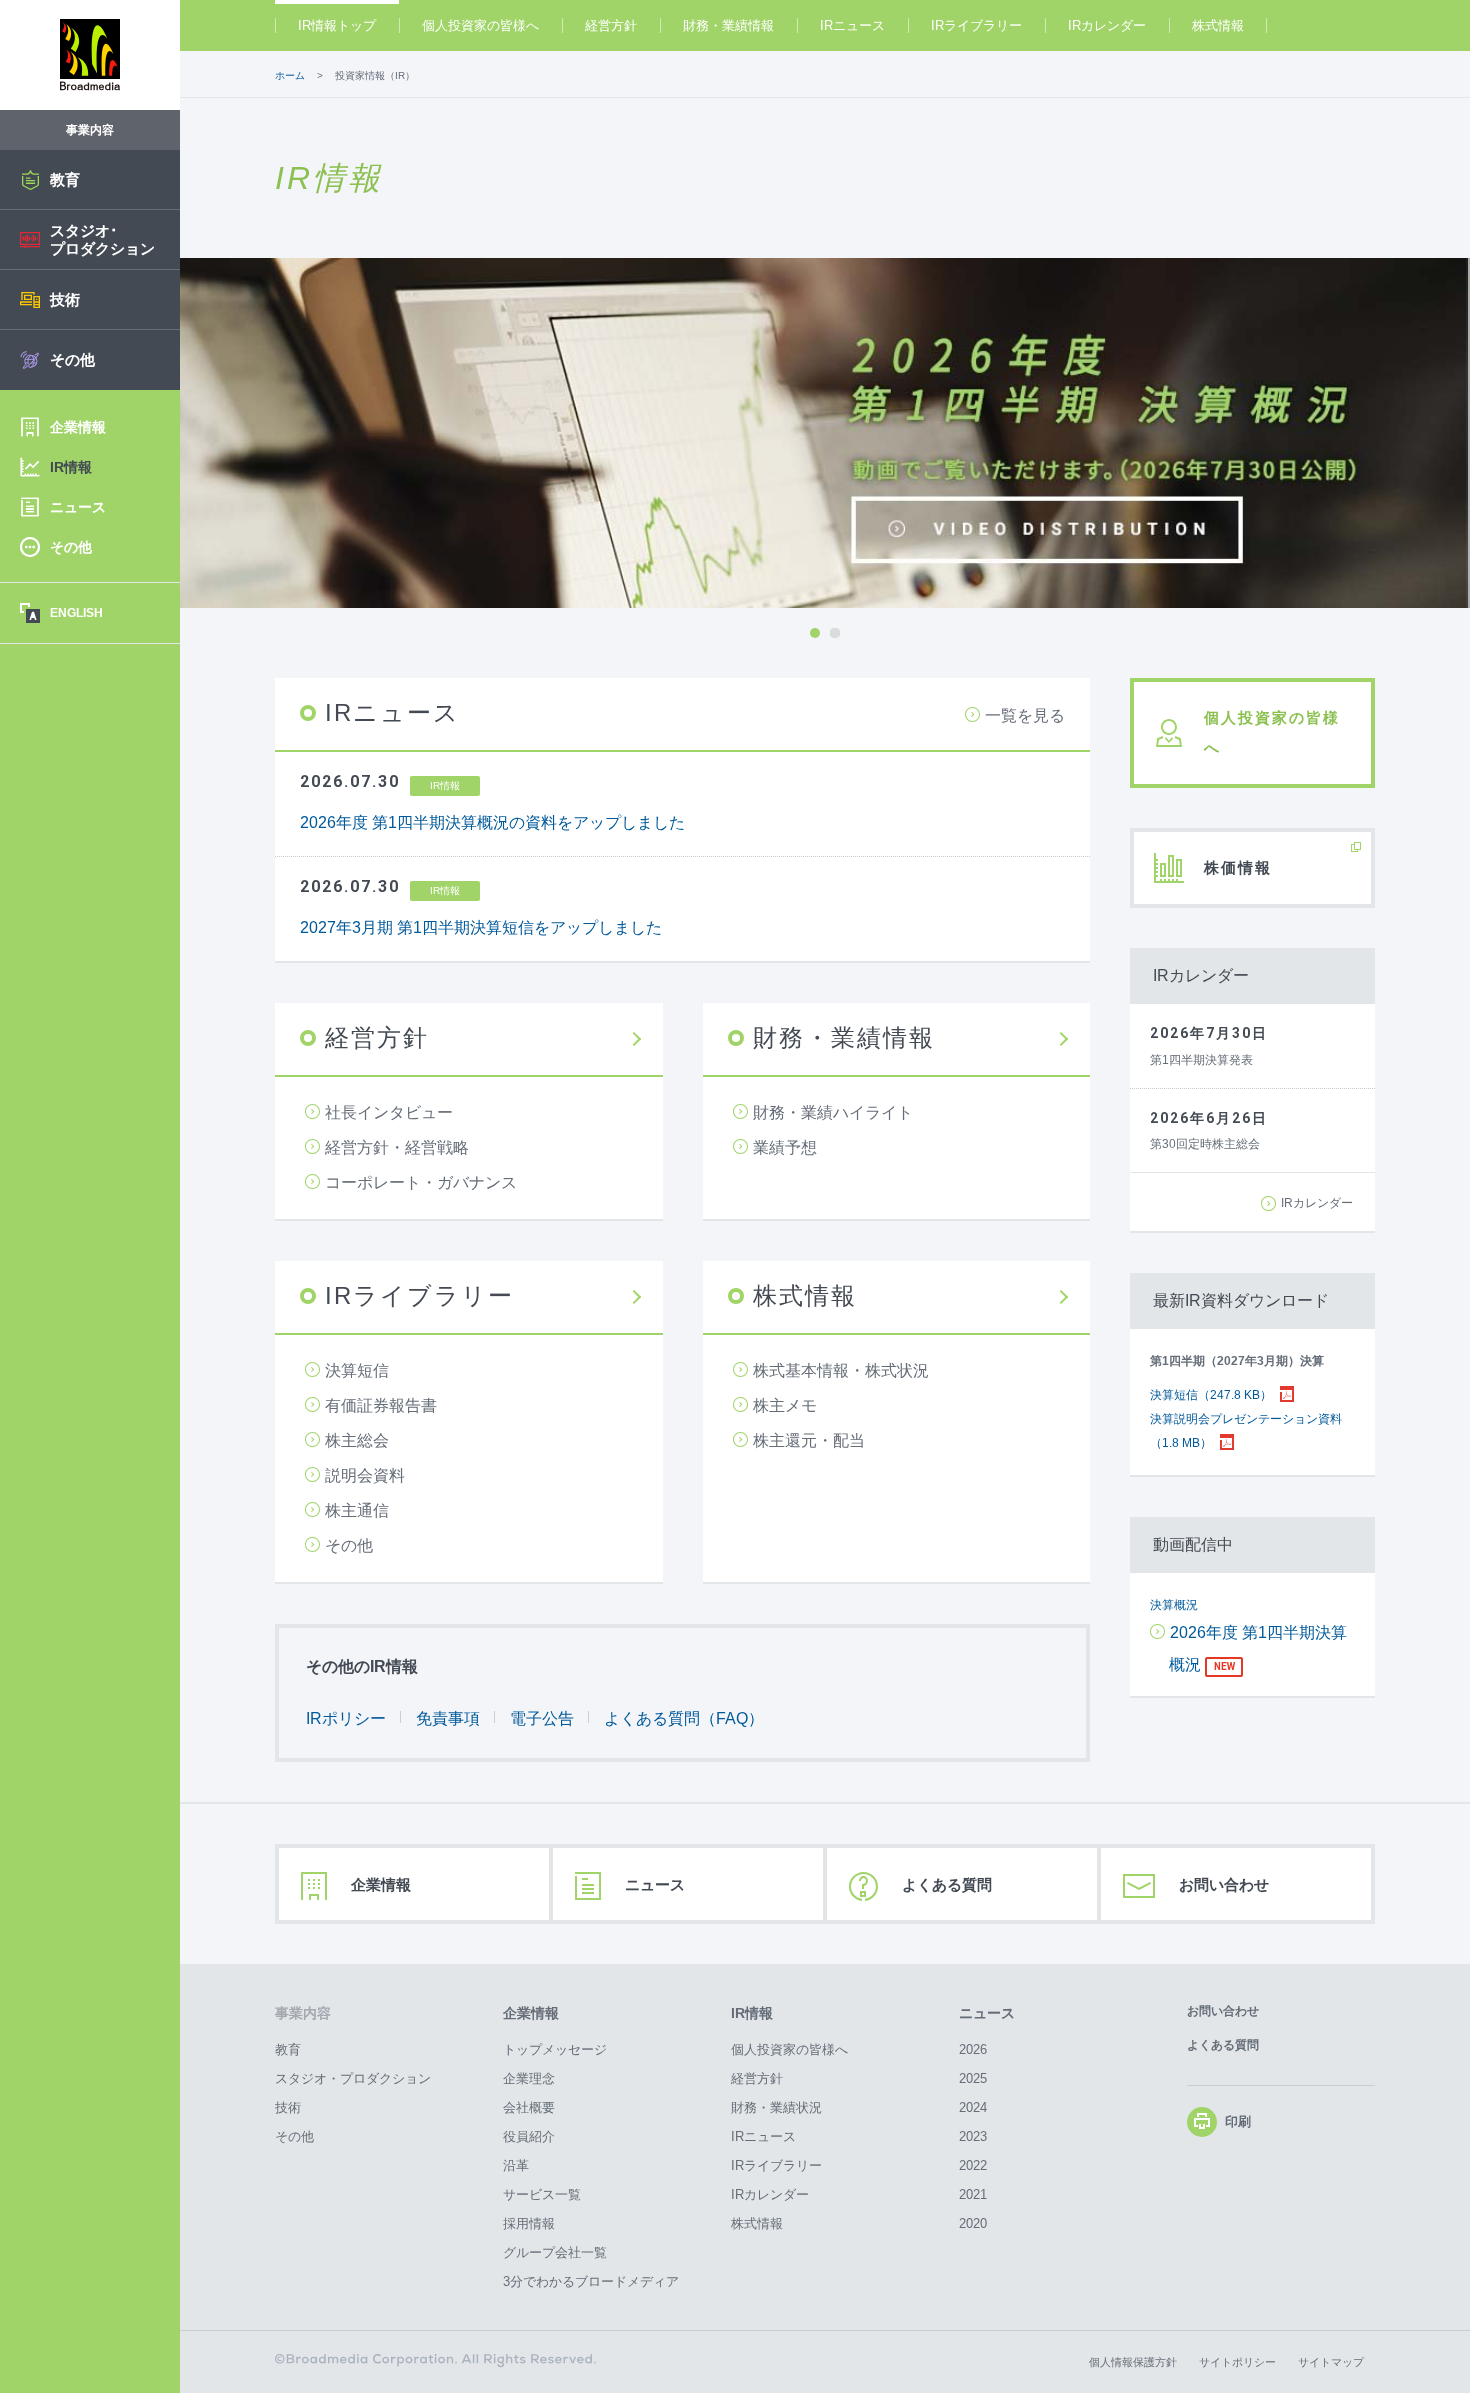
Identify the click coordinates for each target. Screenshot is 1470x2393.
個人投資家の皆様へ (480, 25)
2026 (973, 2049)
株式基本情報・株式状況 (841, 1370)
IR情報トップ (337, 25)
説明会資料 (365, 1475)
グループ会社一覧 (555, 2252)
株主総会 (357, 1440)
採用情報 (529, 2223)
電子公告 (542, 1718)
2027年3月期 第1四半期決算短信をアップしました (481, 927)
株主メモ (785, 1405)
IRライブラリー (976, 25)
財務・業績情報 (728, 25)
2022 (973, 2165)
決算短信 (357, 1370)
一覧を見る (1025, 715)
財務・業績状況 (776, 2107)
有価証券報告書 (381, 1405)
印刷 (1238, 2122)
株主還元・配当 (809, 1440)
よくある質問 (947, 1884)
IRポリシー (346, 1718)
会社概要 (529, 2107)
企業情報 (381, 1884)
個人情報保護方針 (1133, 2362)
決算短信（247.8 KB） (1211, 1395)
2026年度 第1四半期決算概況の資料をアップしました (492, 822)
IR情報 (752, 2013)
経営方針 (611, 25)
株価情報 (1238, 867)
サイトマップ (1331, 2362)
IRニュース (852, 25)
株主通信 (357, 1510)
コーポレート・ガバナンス (421, 1182)
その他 (349, 1545)
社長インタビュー (389, 1112)
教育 (288, 2049)
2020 (973, 2223)
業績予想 (785, 1147)
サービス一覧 (542, 2194)
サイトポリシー (1237, 2362)
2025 (973, 2078)
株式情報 (1218, 25)
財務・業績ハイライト (833, 1112)
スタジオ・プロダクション (353, 2078)
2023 (973, 2136)
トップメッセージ (555, 2049)
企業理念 (529, 2078)
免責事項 (448, 1718)
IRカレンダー (1107, 25)
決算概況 (1174, 1605)
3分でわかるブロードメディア (591, 2281)
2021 (973, 2194)
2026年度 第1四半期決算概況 (1258, 1648)
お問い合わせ (1224, 1884)
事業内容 (303, 2013)
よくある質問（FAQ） (684, 1718)
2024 (973, 2107)
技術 (288, 2107)
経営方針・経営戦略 (397, 1147)
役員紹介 (529, 2136)
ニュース (655, 1884)
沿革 (516, 2165)
